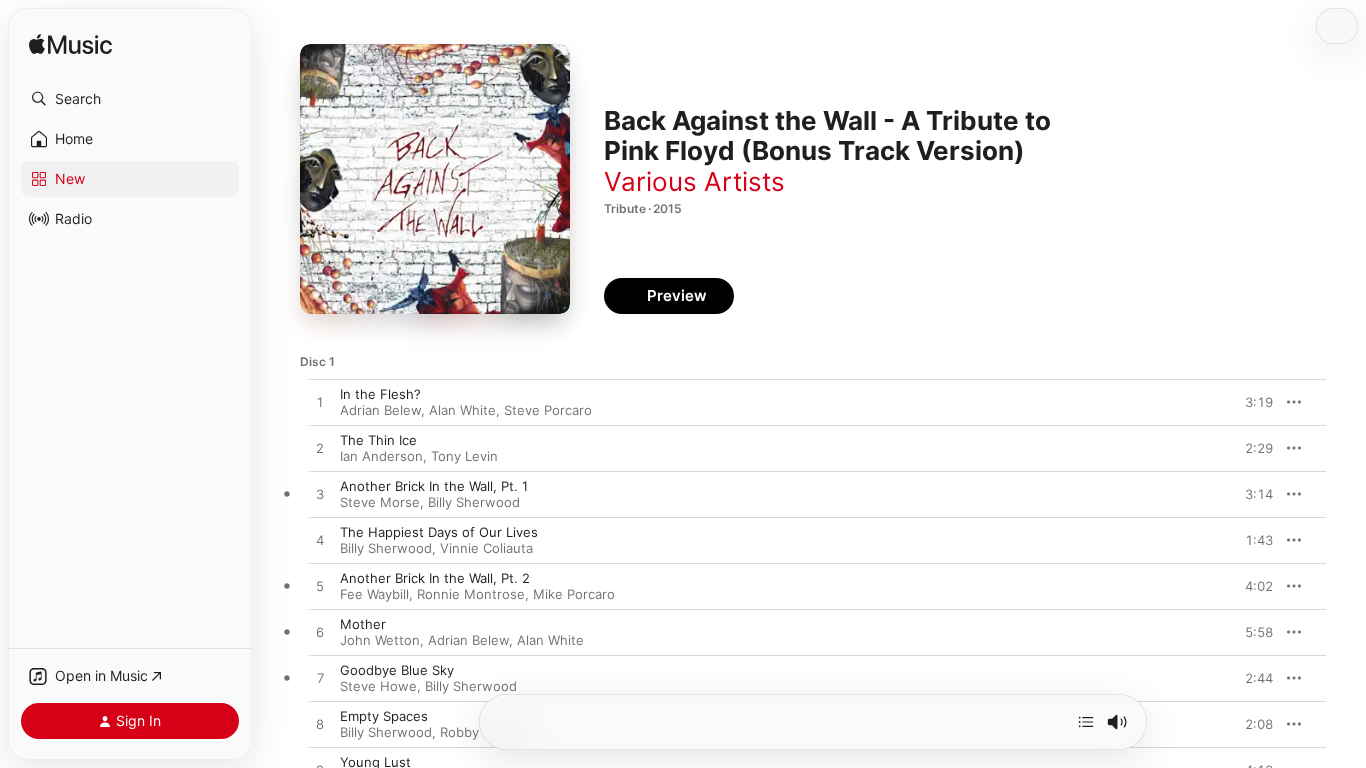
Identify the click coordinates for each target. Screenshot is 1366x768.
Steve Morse (380, 502)
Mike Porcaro (574, 594)
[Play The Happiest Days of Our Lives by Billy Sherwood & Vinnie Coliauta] (320, 541)
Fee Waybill (374, 594)
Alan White (462, 410)
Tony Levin (464, 456)
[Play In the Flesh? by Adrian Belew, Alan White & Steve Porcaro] (320, 403)
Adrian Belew (380, 410)
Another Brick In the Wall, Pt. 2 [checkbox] (435, 578)
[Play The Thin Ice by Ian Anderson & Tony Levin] (320, 449)
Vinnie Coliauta (486, 548)
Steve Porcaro (548, 410)
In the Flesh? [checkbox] (380, 394)
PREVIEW (1251, 402)
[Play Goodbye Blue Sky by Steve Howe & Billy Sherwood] (320, 679)
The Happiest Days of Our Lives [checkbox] (439, 532)
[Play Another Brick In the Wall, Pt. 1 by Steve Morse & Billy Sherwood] (320, 495)
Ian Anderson (381, 456)
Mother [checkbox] (363, 624)
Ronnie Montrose (471, 594)
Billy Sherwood (474, 502)
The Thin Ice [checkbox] (378, 440)
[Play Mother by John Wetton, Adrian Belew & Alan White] (320, 633)
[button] (130, 99)
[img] (70, 45)
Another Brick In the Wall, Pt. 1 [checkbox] (434, 486)
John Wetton (380, 640)
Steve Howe (378, 686)
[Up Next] (1086, 722)
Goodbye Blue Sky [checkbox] (397, 670)
